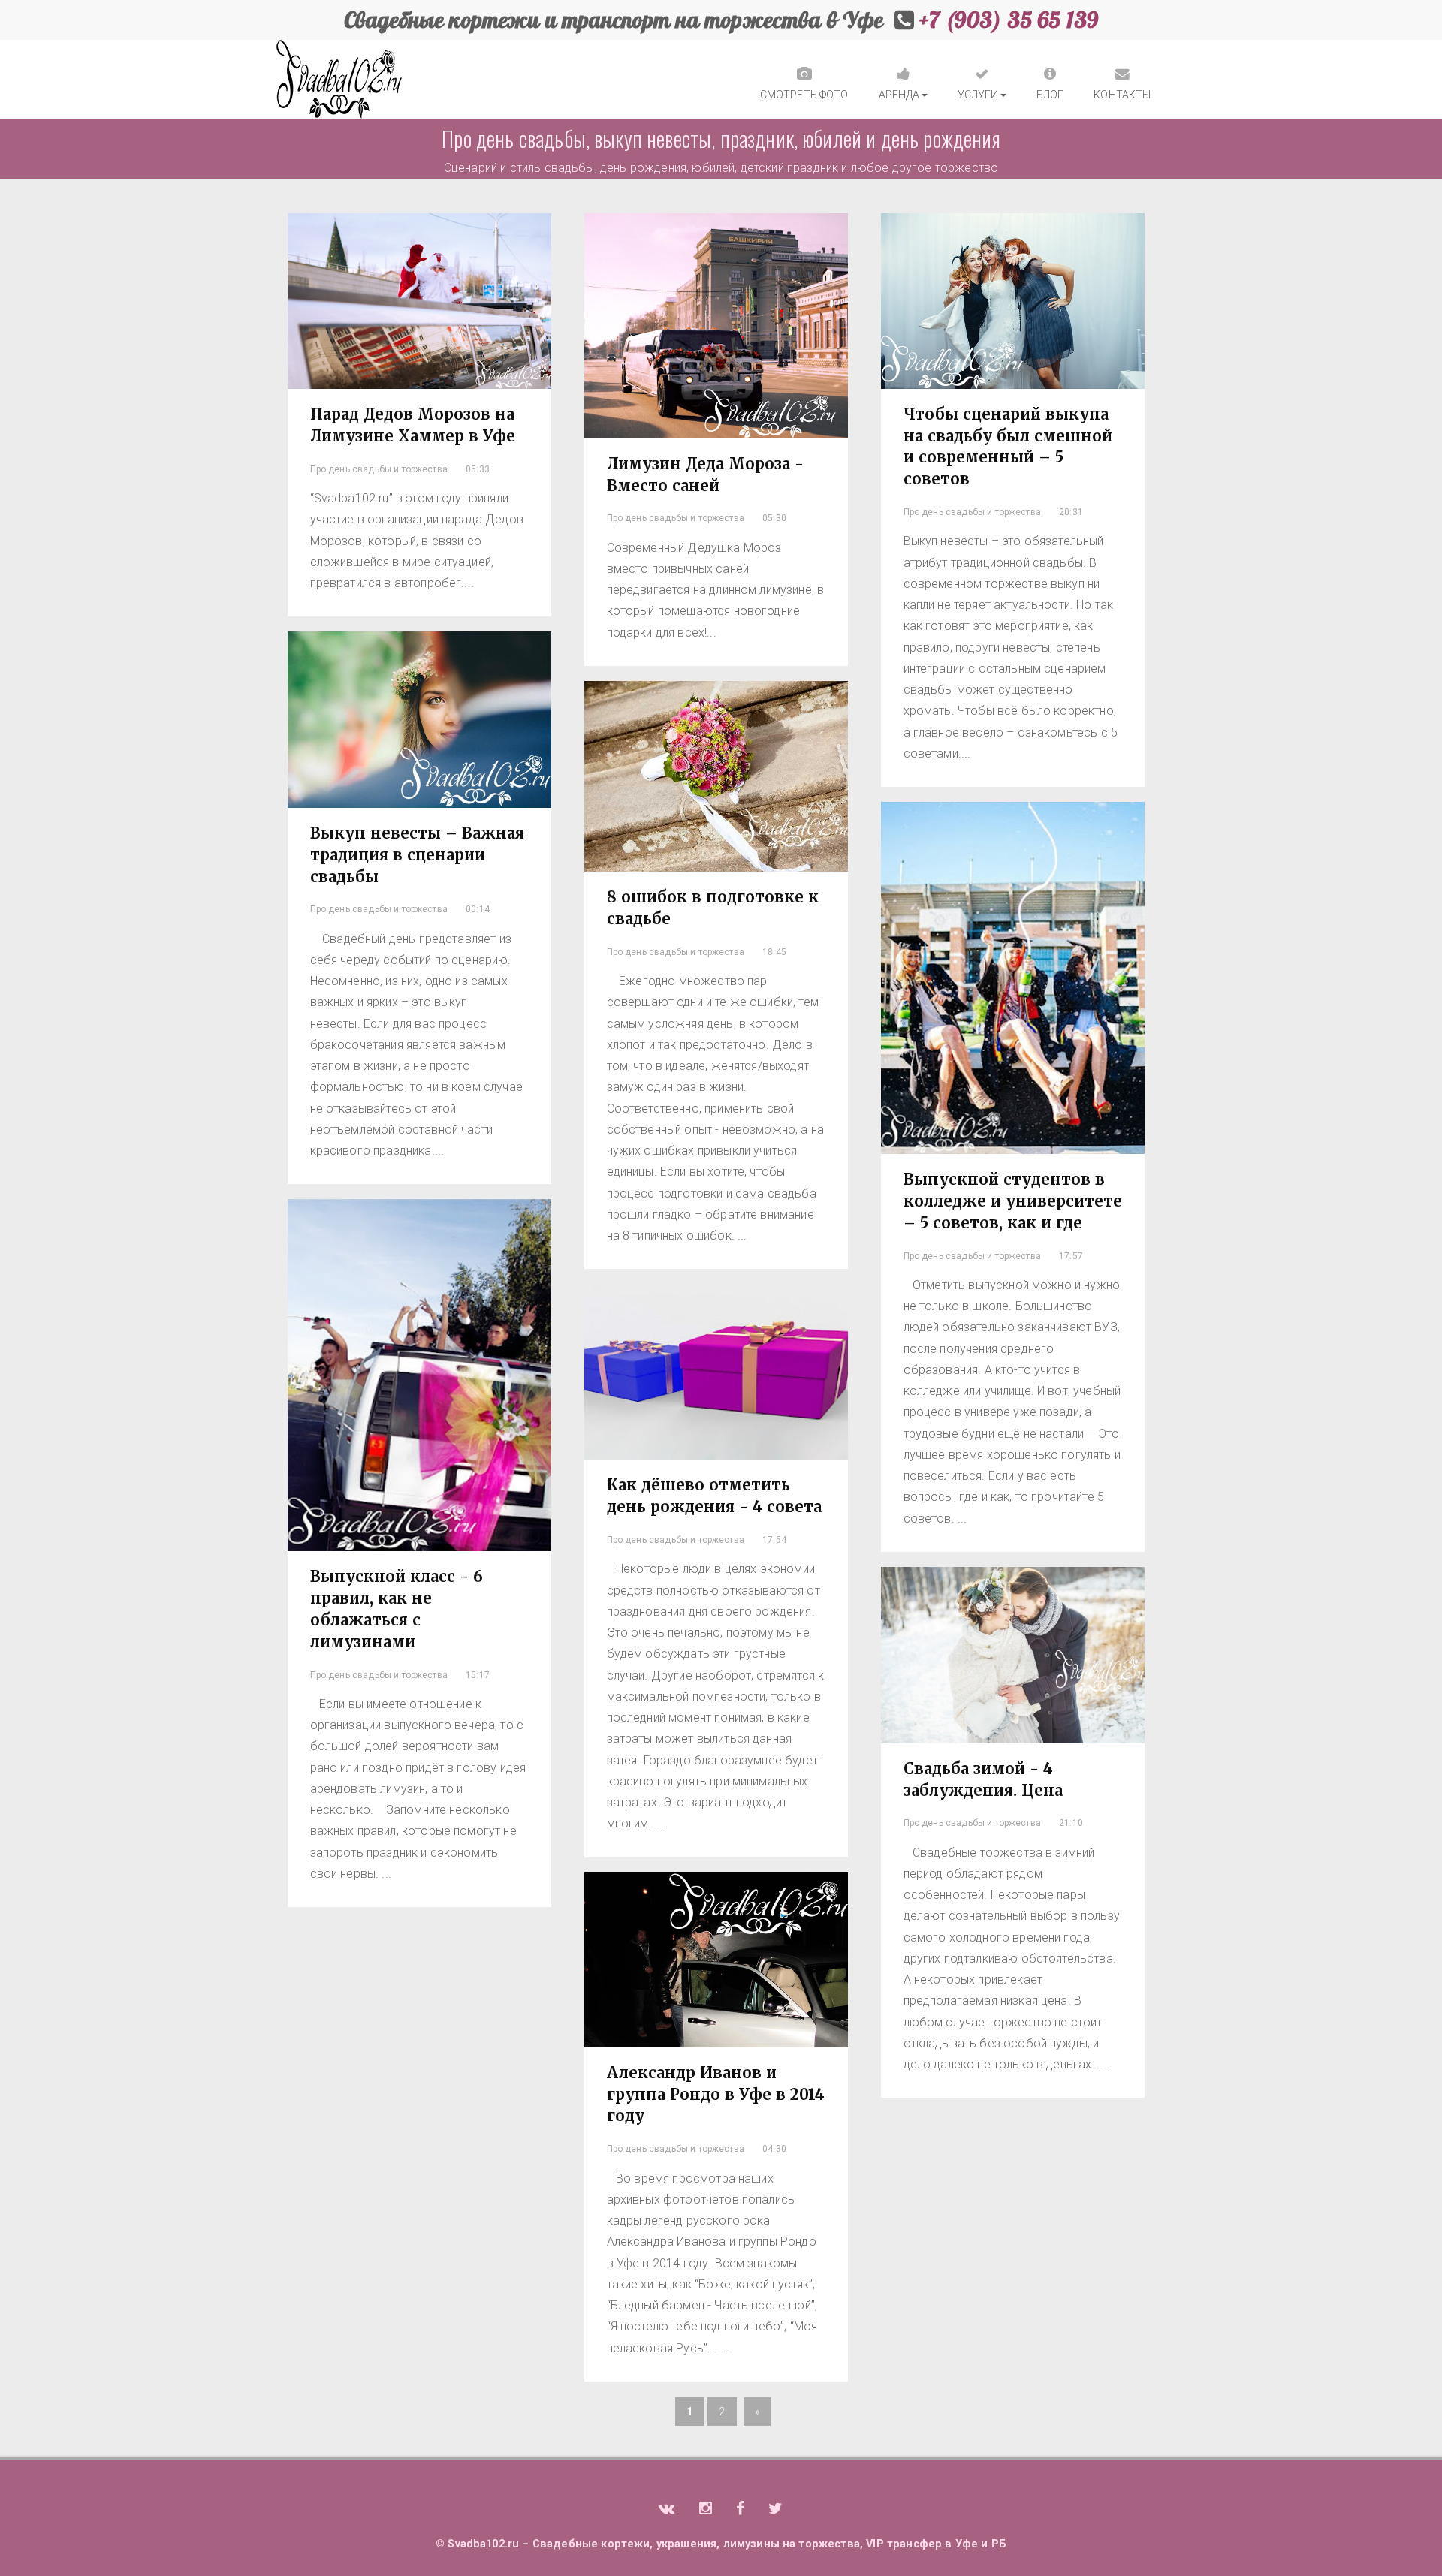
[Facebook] (740, 2510)
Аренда (899, 95)
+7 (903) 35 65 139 (1009, 20)
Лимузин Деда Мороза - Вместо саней (705, 475)
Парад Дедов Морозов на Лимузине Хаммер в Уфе (413, 425)
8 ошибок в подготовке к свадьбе (713, 908)
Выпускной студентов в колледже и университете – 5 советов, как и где (1013, 1201)
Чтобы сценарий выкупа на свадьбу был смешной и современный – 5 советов (1008, 447)
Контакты (1122, 95)
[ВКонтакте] (667, 2510)
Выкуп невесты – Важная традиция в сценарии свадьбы (417, 855)
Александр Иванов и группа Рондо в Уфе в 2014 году (716, 2094)
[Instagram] (706, 2510)
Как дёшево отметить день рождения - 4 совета (714, 1496)
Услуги (978, 95)
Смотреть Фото (804, 95)
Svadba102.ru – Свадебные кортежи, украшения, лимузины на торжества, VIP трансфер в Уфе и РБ (727, 2544)
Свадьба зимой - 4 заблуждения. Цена (983, 1779)
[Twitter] (775, 2510)
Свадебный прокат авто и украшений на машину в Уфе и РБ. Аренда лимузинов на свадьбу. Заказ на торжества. (339, 80)
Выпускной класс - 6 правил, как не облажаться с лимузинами (397, 1609)
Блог (1050, 95)
